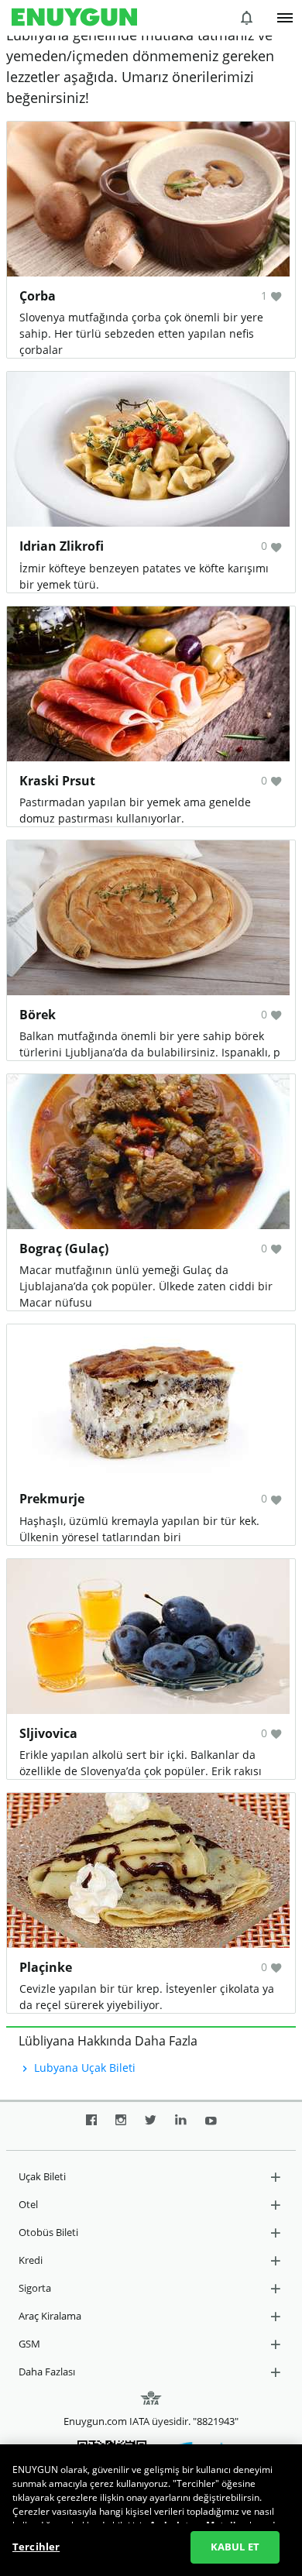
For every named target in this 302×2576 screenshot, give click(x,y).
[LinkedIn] (181, 2126)
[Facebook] (91, 2126)
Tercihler (36, 2547)
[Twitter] (151, 2126)
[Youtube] (211, 2126)
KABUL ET (235, 2547)
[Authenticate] (285, 18)
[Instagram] (121, 2126)
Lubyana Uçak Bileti (83, 2068)
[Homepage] (74, 18)
